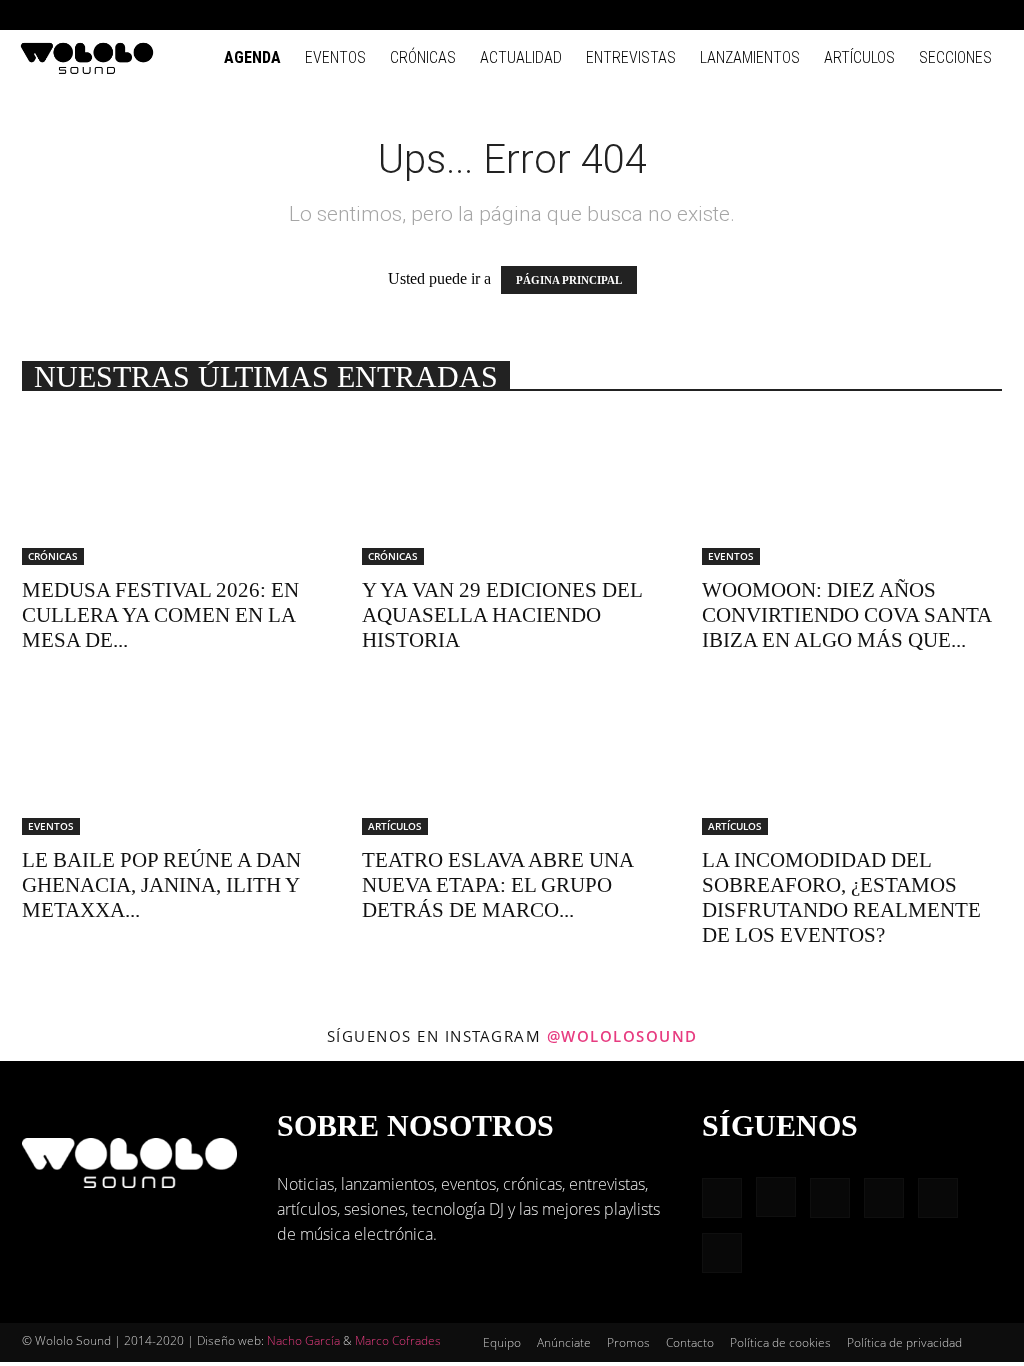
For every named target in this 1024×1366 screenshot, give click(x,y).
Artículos (859, 57)
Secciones (955, 57)
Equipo (502, 1342)
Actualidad (521, 57)
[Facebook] (824, 15)
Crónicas (423, 57)
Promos (628, 1342)
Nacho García (303, 1340)
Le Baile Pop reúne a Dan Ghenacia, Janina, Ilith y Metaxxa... (161, 885)
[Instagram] (857, 15)
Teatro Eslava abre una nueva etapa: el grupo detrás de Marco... (497, 885)
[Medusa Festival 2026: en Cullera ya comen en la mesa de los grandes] (172, 491)
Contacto (690, 1342)
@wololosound (622, 1036)
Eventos (335, 57)
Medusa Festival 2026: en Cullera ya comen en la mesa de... (160, 615)
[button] (794, 14)
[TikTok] (956, 15)
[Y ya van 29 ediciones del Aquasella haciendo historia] (512, 491)
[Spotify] (923, 15)
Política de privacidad (904, 1342)
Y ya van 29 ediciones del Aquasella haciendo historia (502, 615)
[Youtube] (989, 15)
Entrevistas (631, 57)
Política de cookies (780, 1342)
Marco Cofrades (398, 1340)
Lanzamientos (750, 57)
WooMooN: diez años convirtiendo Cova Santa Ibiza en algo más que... (846, 615)
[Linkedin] (890, 15)
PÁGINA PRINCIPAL (569, 280)
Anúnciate (564, 1342)
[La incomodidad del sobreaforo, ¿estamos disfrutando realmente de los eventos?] (852, 761)
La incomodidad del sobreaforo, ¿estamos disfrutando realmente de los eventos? (841, 897)
